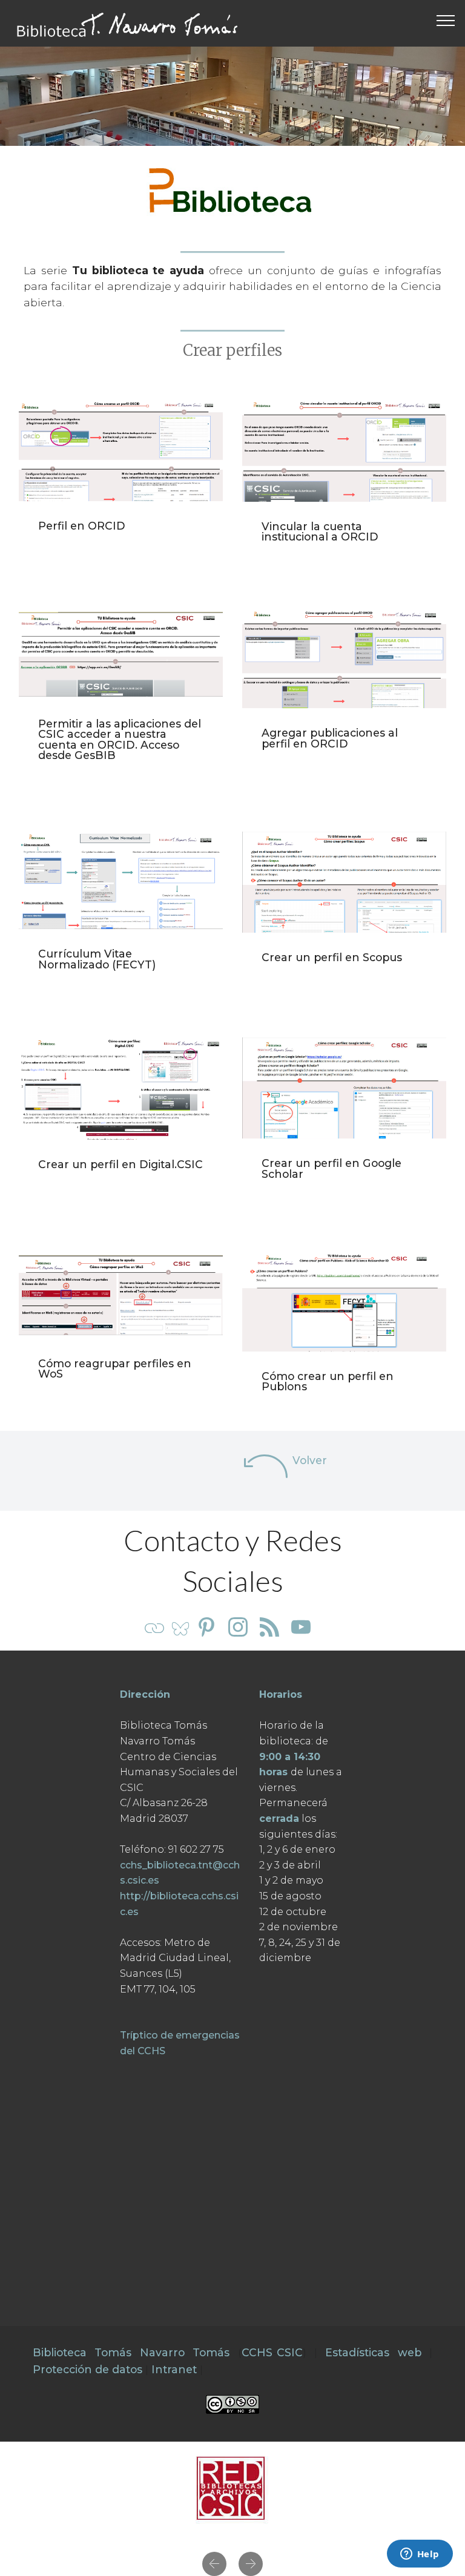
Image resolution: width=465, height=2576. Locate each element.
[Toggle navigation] (446, 20)
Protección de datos (87, 2369)
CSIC (290, 2352)
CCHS (257, 2352)
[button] (214, 2564)
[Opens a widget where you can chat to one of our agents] (420, 2555)
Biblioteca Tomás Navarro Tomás (131, 2352)
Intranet (174, 2369)
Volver (310, 1460)
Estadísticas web (373, 2352)
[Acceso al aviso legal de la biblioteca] (232, 2403)
